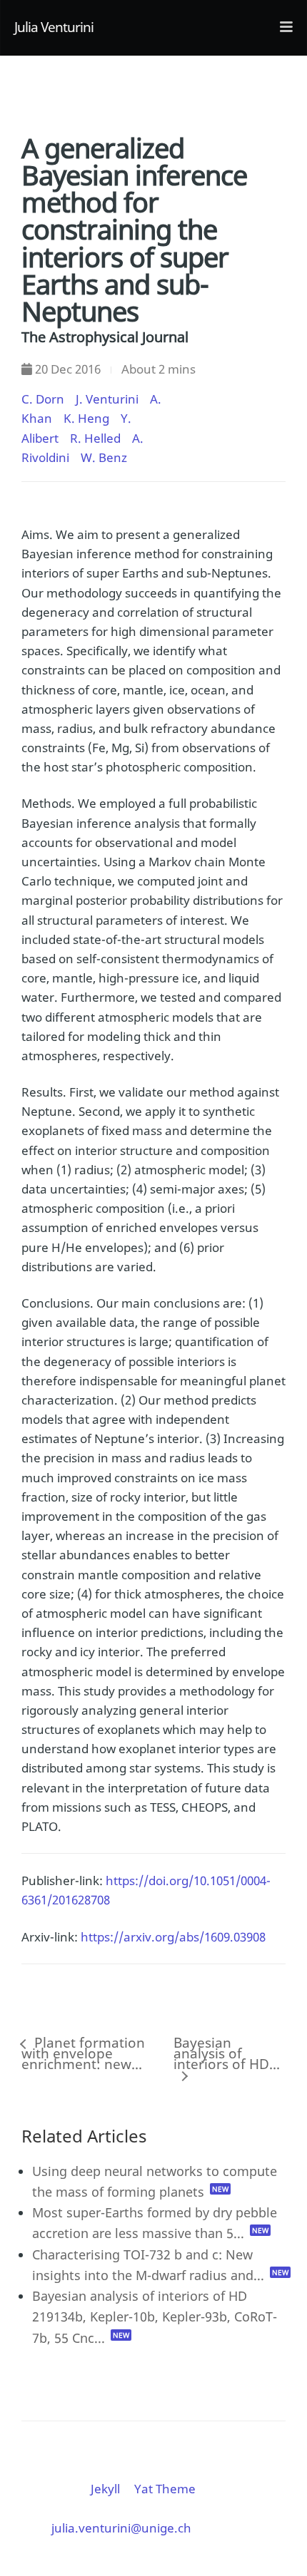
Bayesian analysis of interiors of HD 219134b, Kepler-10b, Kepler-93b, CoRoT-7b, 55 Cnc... (155, 2316)
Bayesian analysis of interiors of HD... (227, 2056)
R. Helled (95, 438)
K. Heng (86, 418)
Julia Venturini (54, 27)
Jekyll (105, 2489)
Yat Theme (165, 2489)
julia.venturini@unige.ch (121, 2528)
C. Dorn (43, 399)
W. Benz (104, 457)
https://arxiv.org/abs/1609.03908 (173, 1937)
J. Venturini (107, 399)
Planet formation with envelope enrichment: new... (83, 2056)
